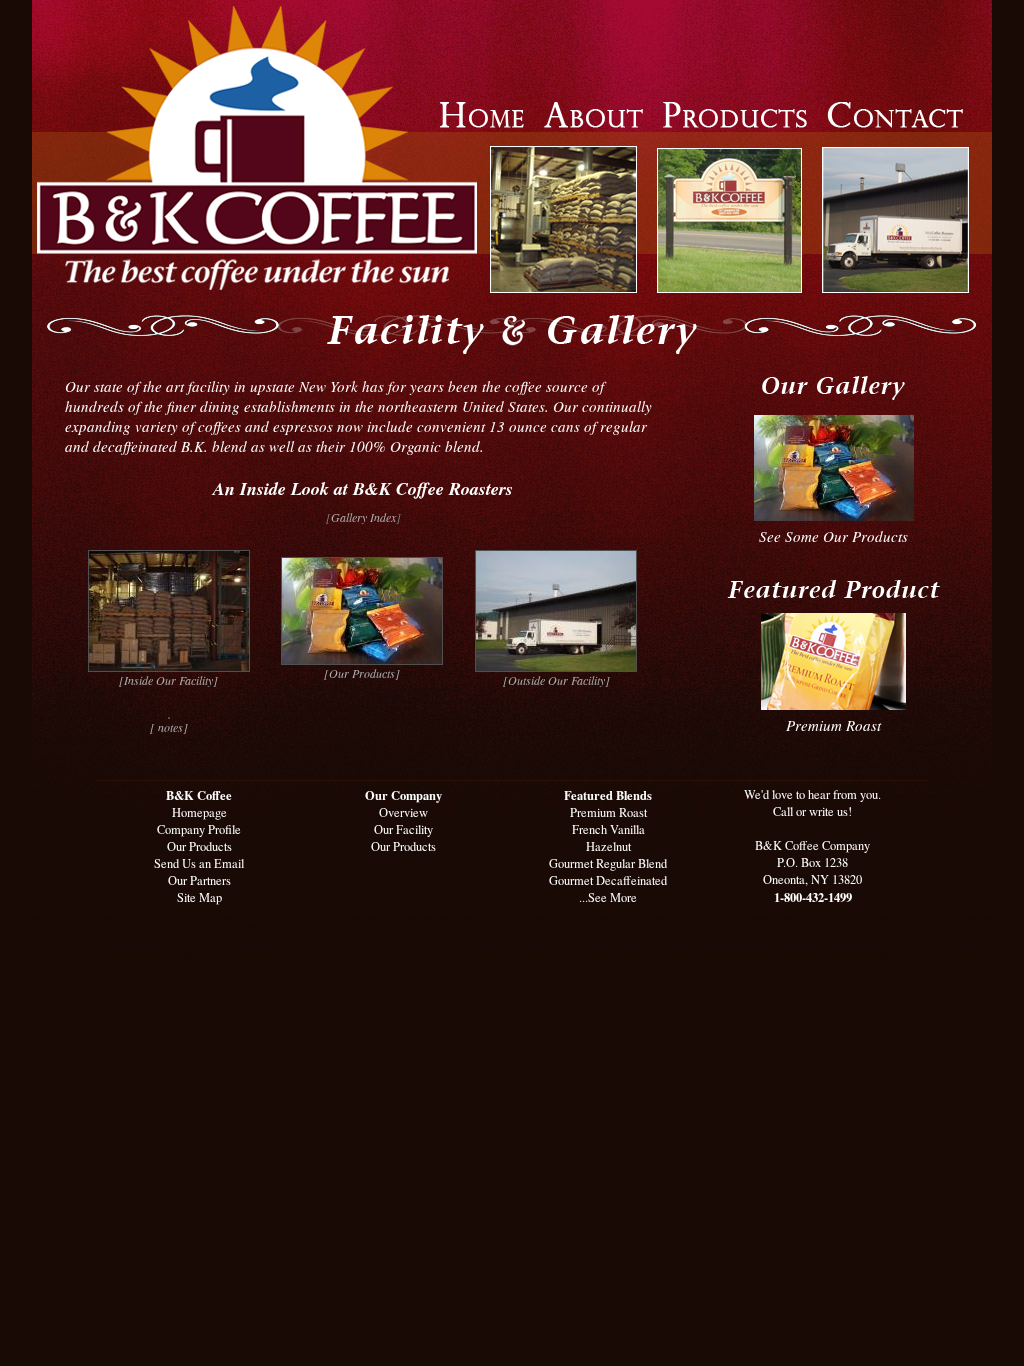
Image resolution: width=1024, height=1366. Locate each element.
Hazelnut (608, 846)
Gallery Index (363, 517)
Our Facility (403, 829)
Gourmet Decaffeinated (608, 880)
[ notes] (169, 727)
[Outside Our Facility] (556, 680)
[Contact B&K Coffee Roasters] (895, 122)
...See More (608, 897)
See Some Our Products (833, 536)
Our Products (199, 846)
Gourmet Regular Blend (608, 863)
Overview (403, 812)
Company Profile (199, 829)
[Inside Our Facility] (168, 680)
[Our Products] (362, 673)
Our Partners (199, 880)
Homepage (199, 812)
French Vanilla (608, 829)
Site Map (199, 897)
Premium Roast (833, 725)
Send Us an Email (199, 863)
